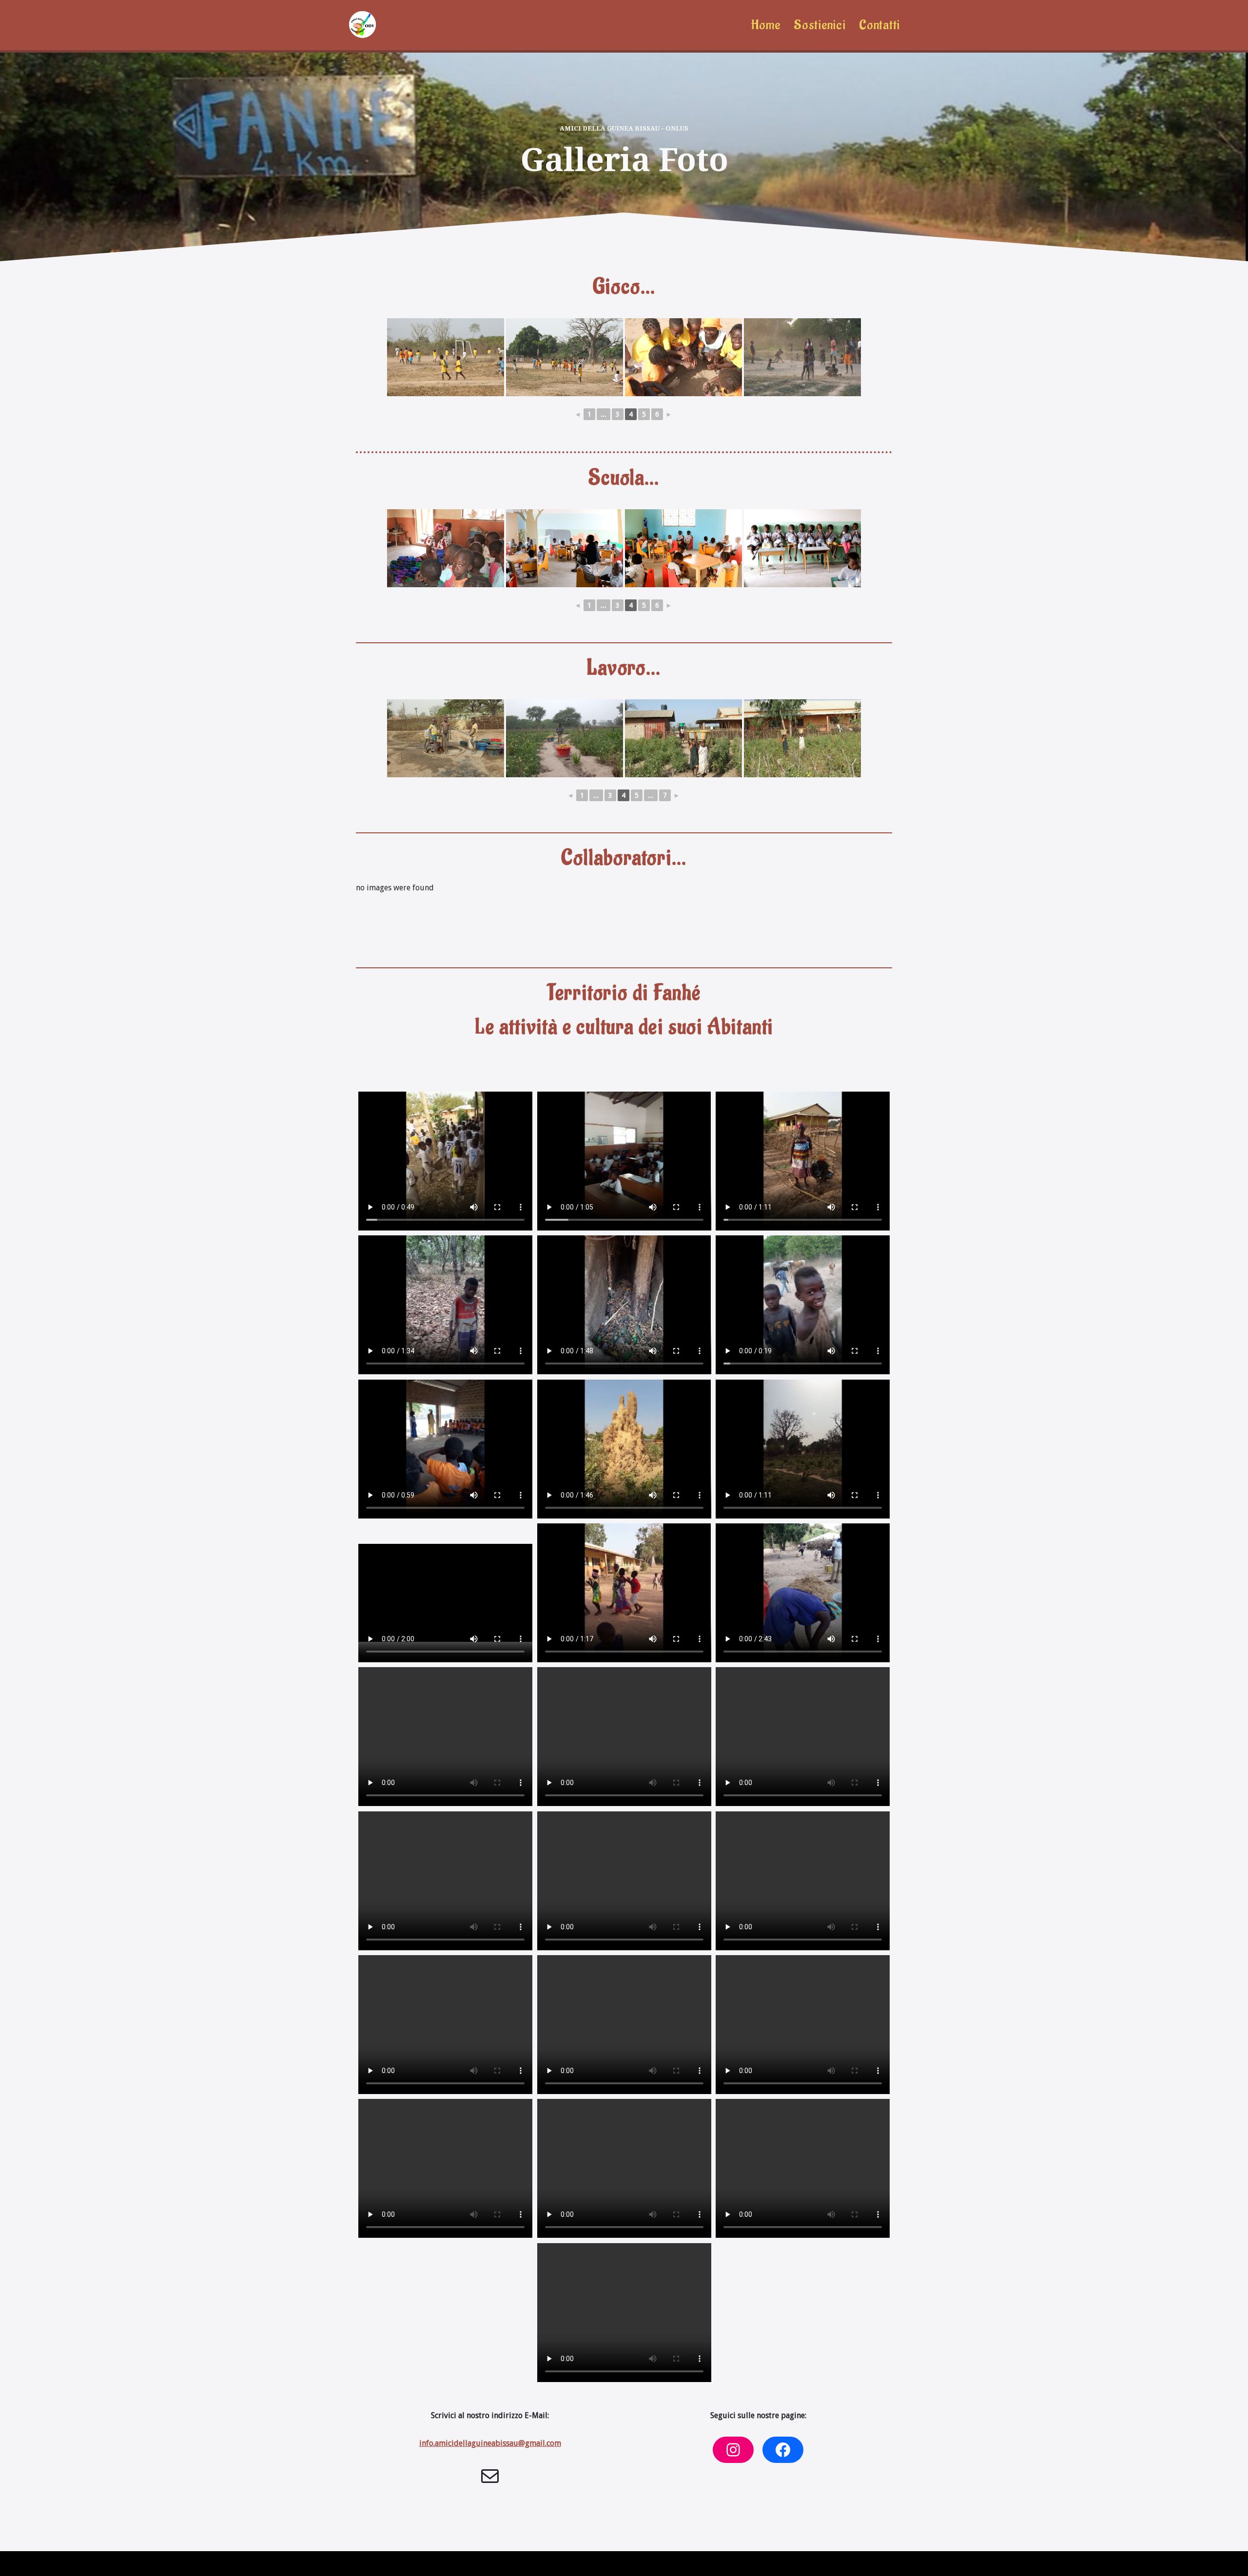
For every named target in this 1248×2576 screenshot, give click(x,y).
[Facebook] (783, 2450)
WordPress (434, 2564)
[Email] (490, 2476)
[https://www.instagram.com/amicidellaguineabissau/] (733, 2450)
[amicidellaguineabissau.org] (362, 25)
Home (766, 25)
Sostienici (819, 25)
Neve (355, 2564)
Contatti (879, 25)
